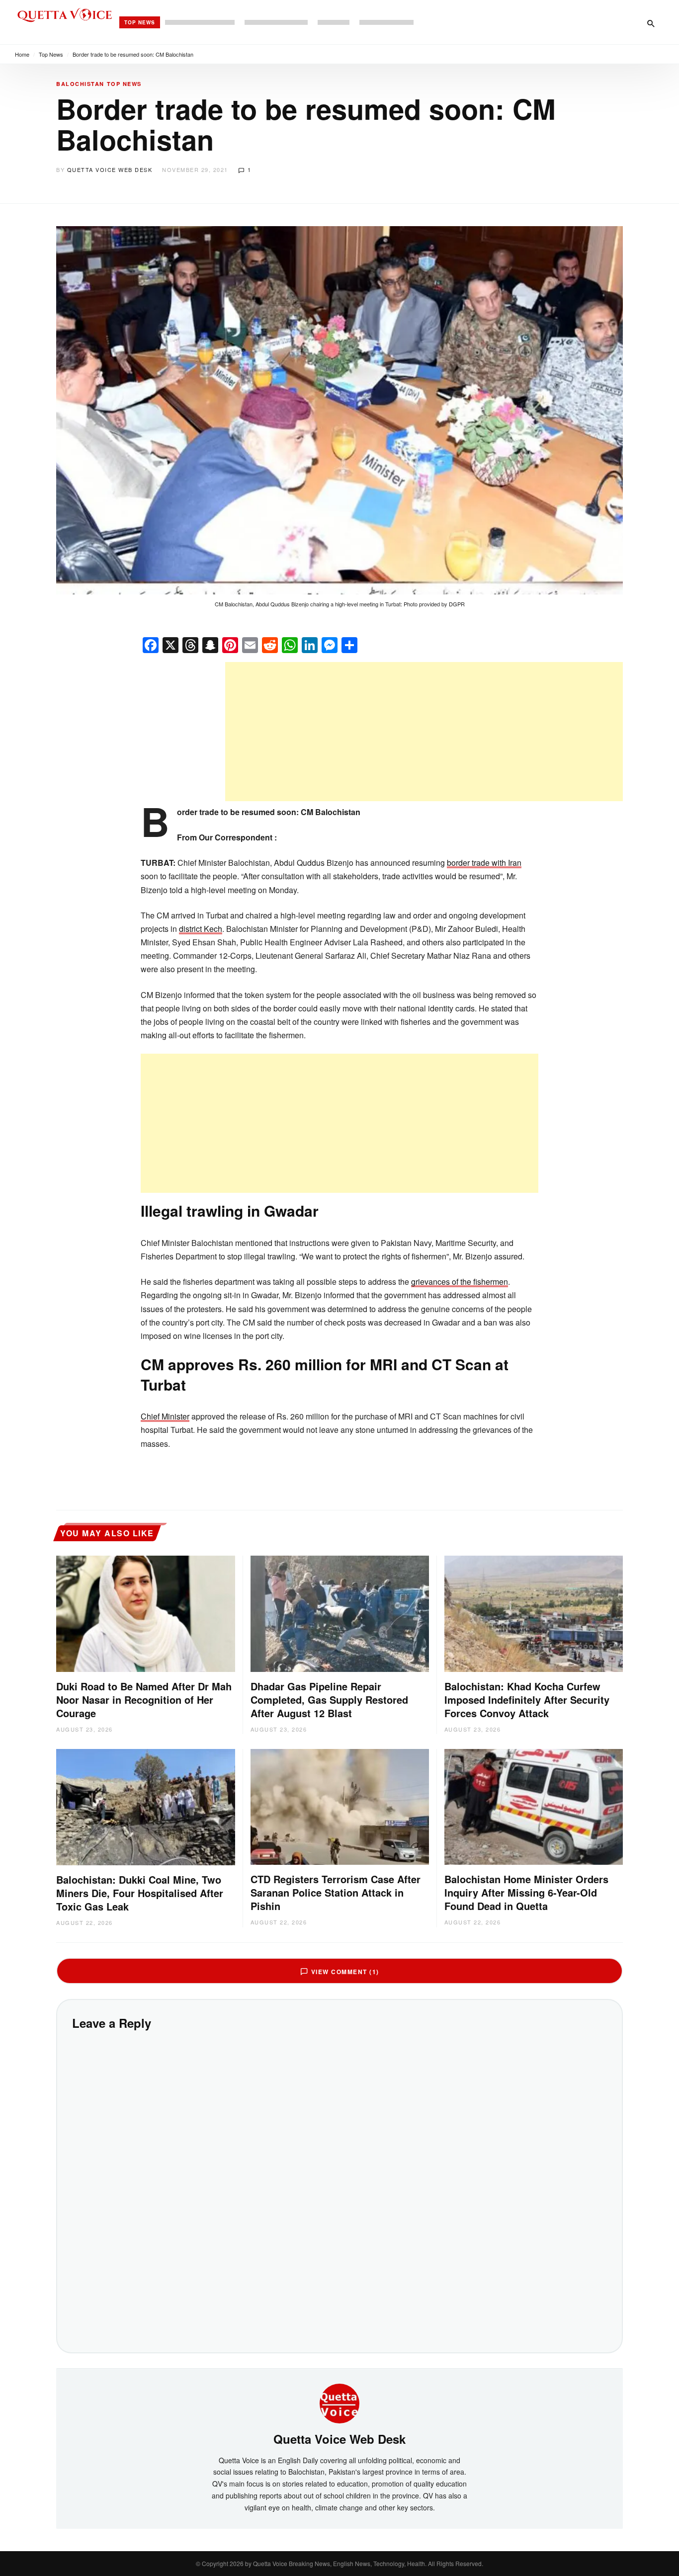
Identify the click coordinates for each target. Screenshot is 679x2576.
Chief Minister (165, 1416)
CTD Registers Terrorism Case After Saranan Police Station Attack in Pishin (336, 1892)
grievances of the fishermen (460, 1282)
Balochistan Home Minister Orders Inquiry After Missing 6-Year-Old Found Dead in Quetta (526, 1892)
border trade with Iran (484, 863)
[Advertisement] (424, 732)
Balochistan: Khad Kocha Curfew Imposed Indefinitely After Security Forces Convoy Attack (527, 1700)
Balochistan (80, 84)
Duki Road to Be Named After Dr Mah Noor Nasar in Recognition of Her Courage (144, 1700)
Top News (140, 22)
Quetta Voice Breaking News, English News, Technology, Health (339, 2563)
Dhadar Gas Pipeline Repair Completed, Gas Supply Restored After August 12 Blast (329, 1700)
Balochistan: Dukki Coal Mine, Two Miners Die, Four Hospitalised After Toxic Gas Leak (140, 1893)
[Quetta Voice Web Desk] (339, 2403)
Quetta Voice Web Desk (110, 169)
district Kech (201, 929)
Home (22, 54)
